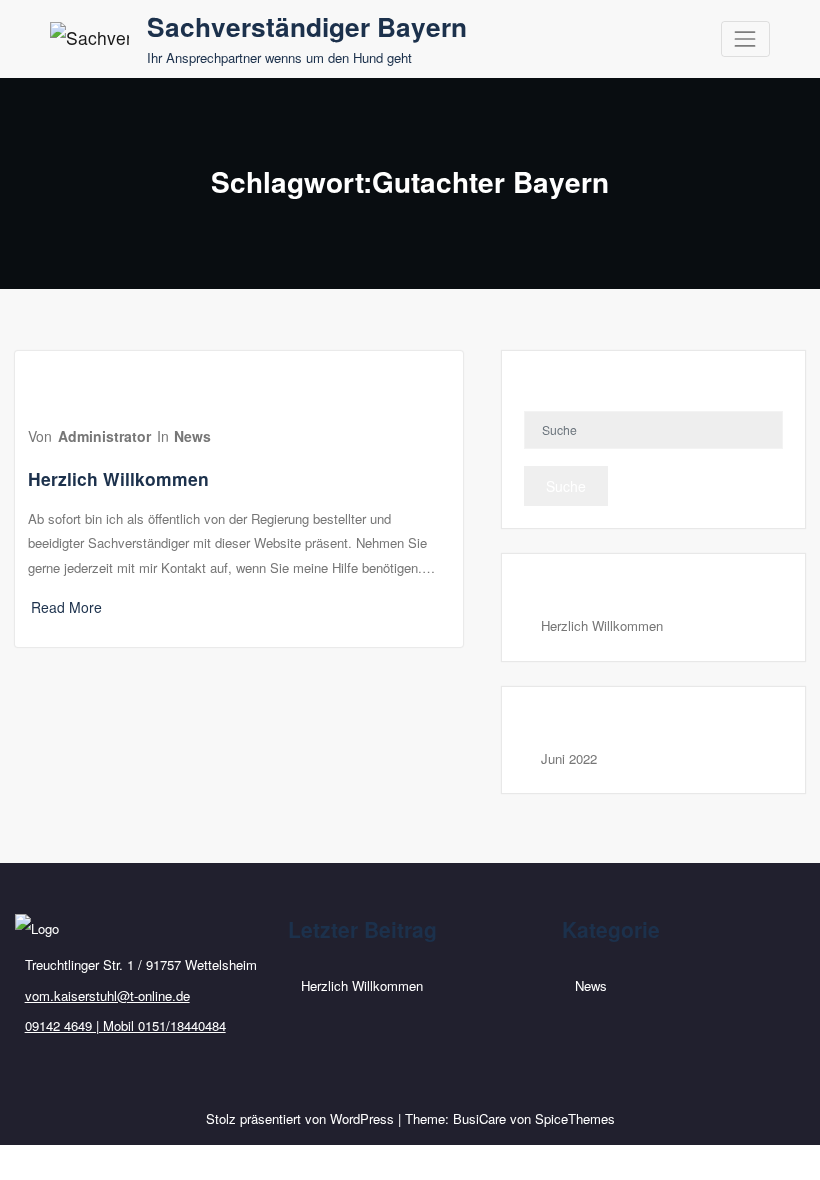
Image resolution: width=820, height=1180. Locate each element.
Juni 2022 (569, 758)
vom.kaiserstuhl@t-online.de (107, 995)
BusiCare (479, 1118)
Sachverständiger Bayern (307, 26)
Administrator (104, 436)
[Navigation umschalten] (745, 38)
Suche (566, 486)
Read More (66, 607)
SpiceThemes (575, 1118)
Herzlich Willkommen (118, 478)
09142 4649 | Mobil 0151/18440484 (125, 1025)
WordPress (362, 1118)
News (192, 436)
